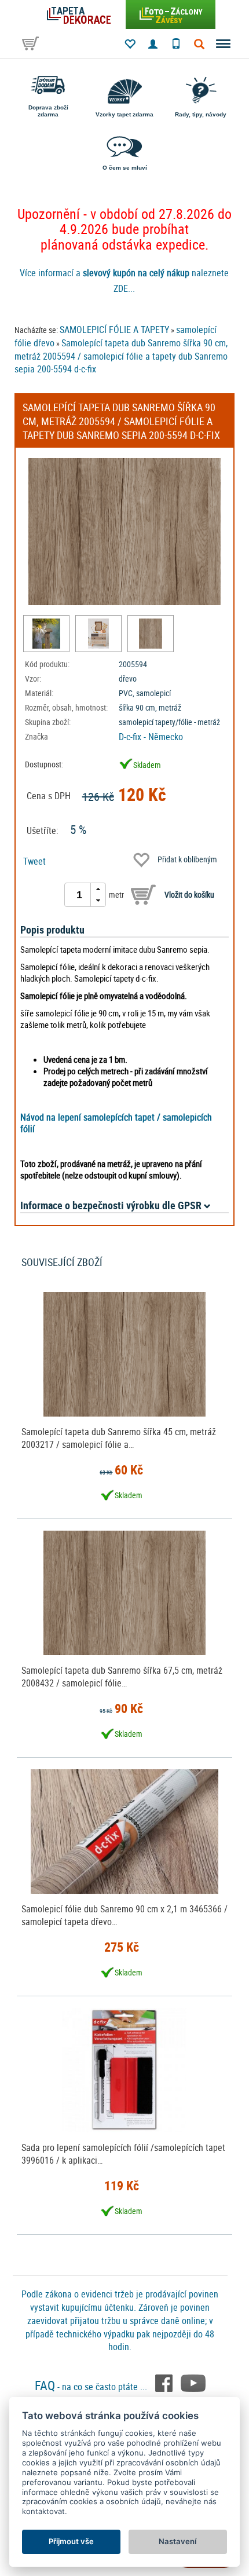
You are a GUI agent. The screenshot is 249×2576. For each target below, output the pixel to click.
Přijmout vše (71, 2541)
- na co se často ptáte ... (92, 2387)
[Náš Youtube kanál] (193, 2382)
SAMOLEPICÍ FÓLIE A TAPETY (114, 330)
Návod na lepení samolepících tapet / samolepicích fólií (116, 1123)
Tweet (34, 861)
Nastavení (177, 2541)
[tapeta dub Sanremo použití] (46, 634)
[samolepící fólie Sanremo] (98, 634)
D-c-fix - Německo (151, 737)
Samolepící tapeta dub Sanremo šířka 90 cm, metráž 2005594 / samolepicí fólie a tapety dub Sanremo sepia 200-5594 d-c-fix (121, 356)
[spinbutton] (79, 895)
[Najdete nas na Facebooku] (165, 2382)
